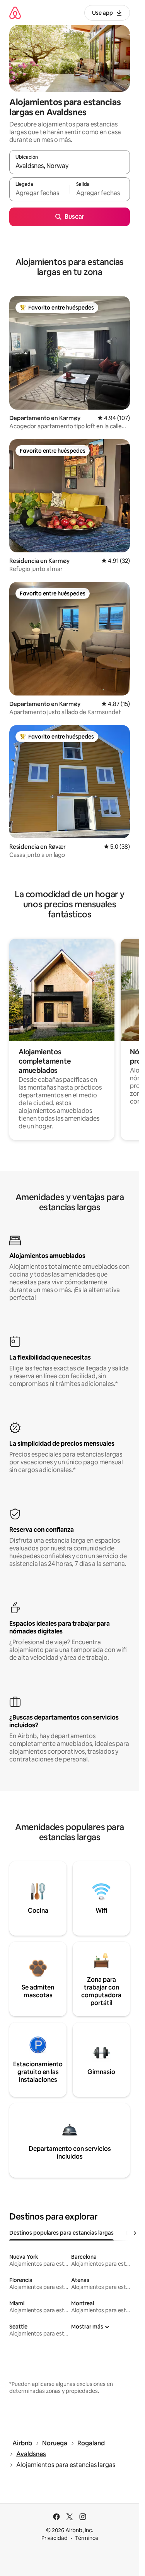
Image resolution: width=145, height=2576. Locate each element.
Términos (87, 2538)
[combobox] (70, 166)
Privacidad (55, 2538)
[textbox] (39, 193)
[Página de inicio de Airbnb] (15, 13)
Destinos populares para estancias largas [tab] (61, 2233)
